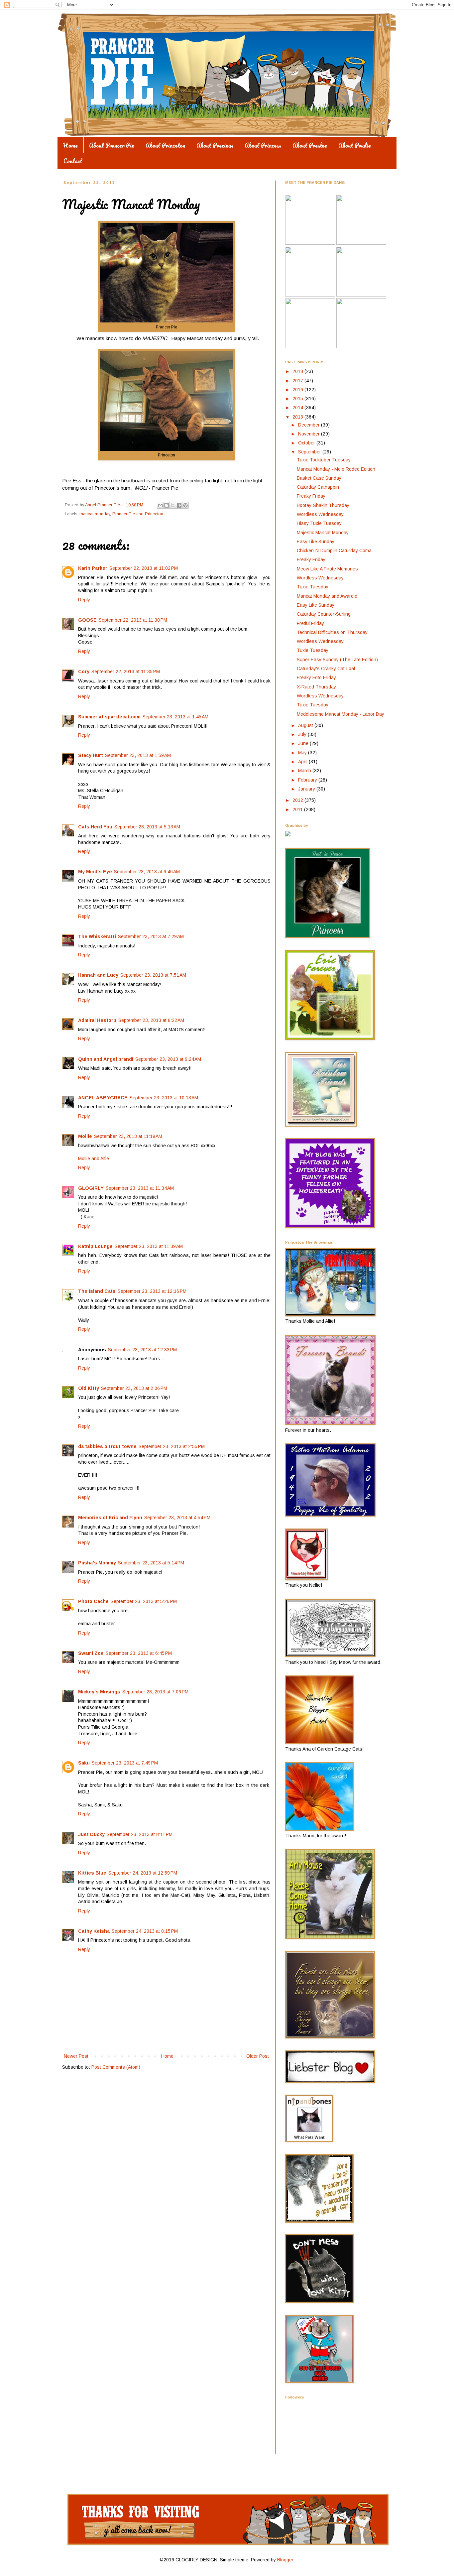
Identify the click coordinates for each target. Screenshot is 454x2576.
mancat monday (95, 514)
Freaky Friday (311, 496)
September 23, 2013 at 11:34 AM (140, 1188)
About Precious (215, 145)
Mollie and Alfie (94, 1159)
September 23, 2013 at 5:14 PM (151, 1563)
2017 (298, 381)
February (308, 780)
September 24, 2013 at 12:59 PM (143, 1873)
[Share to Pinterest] (185, 505)
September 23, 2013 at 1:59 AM (138, 755)
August (306, 725)
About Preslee (310, 145)
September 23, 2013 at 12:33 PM (142, 1350)
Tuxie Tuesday (313, 587)
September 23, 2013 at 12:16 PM (152, 1291)
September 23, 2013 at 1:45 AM (175, 717)
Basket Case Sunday (319, 478)
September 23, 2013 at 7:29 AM (151, 936)
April (303, 762)
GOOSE (87, 620)
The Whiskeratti (97, 936)
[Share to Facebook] (179, 505)
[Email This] (160, 505)
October (307, 443)
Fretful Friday (310, 623)
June (304, 743)
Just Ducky (91, 1834)
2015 (298, 399)
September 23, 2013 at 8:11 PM (140, 1834)
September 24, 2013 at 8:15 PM (145, 1931)
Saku (84, 1763)
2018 (298, 371)
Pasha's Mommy (97, 1563)
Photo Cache (93, 1601)
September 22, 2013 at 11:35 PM (126, 672)
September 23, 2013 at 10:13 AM (164, 1098)
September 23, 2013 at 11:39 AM (149, 1246)
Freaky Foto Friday (316, 677)
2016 (298, 390)
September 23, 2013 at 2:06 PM (134, 1388)
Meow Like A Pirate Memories (327, 569)
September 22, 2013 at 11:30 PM (133, 620)
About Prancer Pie (112, 145)
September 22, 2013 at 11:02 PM (144, 568)
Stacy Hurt (91, 755)
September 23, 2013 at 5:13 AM (147, 827)
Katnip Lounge (95, 1246)
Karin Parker (93, 568)
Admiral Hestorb (97, 1020)
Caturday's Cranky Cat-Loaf (326, 669)
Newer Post (76, 2056)
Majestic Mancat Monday (323, 533)
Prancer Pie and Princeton (138, 514)
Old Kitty (89, 1388)
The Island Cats (97, 1291)
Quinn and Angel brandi (106, 1059)
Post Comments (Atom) (116, 2067)
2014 (298, 408)
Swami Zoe (91, 1653)
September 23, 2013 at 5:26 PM (144, 1601)
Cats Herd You (95, 827)
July (303, 734)
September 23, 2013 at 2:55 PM (172, 1446)
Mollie (85, 1136)
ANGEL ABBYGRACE (103, 1098)
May (303, 753)
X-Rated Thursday (316, 687)
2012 (298, 800)
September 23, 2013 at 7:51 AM (153, 975)
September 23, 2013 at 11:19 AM (128, 1136)
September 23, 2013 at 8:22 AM (151, 1020)
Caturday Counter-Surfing (324, 614)
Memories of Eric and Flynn (110, 1518)
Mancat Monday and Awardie (327, 596)
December (310, 425)
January (307, 789)
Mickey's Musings (99, 1692)
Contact (73, 161)
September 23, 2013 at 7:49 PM (125, 1763)
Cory (84, 672)
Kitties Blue (92, 1873)
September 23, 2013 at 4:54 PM (177, 1518)
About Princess (263, 145)
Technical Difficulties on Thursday (332, 632)
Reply (84, 600)
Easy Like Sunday (316, 542)
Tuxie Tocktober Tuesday (324, 460)
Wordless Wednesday (320, 514)
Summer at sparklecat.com (109, 717)
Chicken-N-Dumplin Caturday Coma (334, 551)
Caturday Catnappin (318, 487)
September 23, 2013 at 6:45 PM (139, 1653)
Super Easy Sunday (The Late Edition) (337, 660)
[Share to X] (173, 505)
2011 (298, 809)
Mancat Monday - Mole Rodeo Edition (336, 469)
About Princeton (165, 145)
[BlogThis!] (167, 505)
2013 (298, 417)
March (305, 771)
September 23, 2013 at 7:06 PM (155, 1692)
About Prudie (355, 145)
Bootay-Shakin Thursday (323, 505)
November (310, 434)
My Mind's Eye (95, 872)
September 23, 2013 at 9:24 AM (168, 1059)
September (310, 452)
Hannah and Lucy (98, 975)
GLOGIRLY (91, 1188)
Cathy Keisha (94, 1931)
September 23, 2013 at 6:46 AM (147, 872)
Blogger (285, 2560)
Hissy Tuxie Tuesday (319, 523)
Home (70, 145)
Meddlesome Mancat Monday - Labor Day (340, 714)
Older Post (258, 2056)
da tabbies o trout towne (107, 1446)
